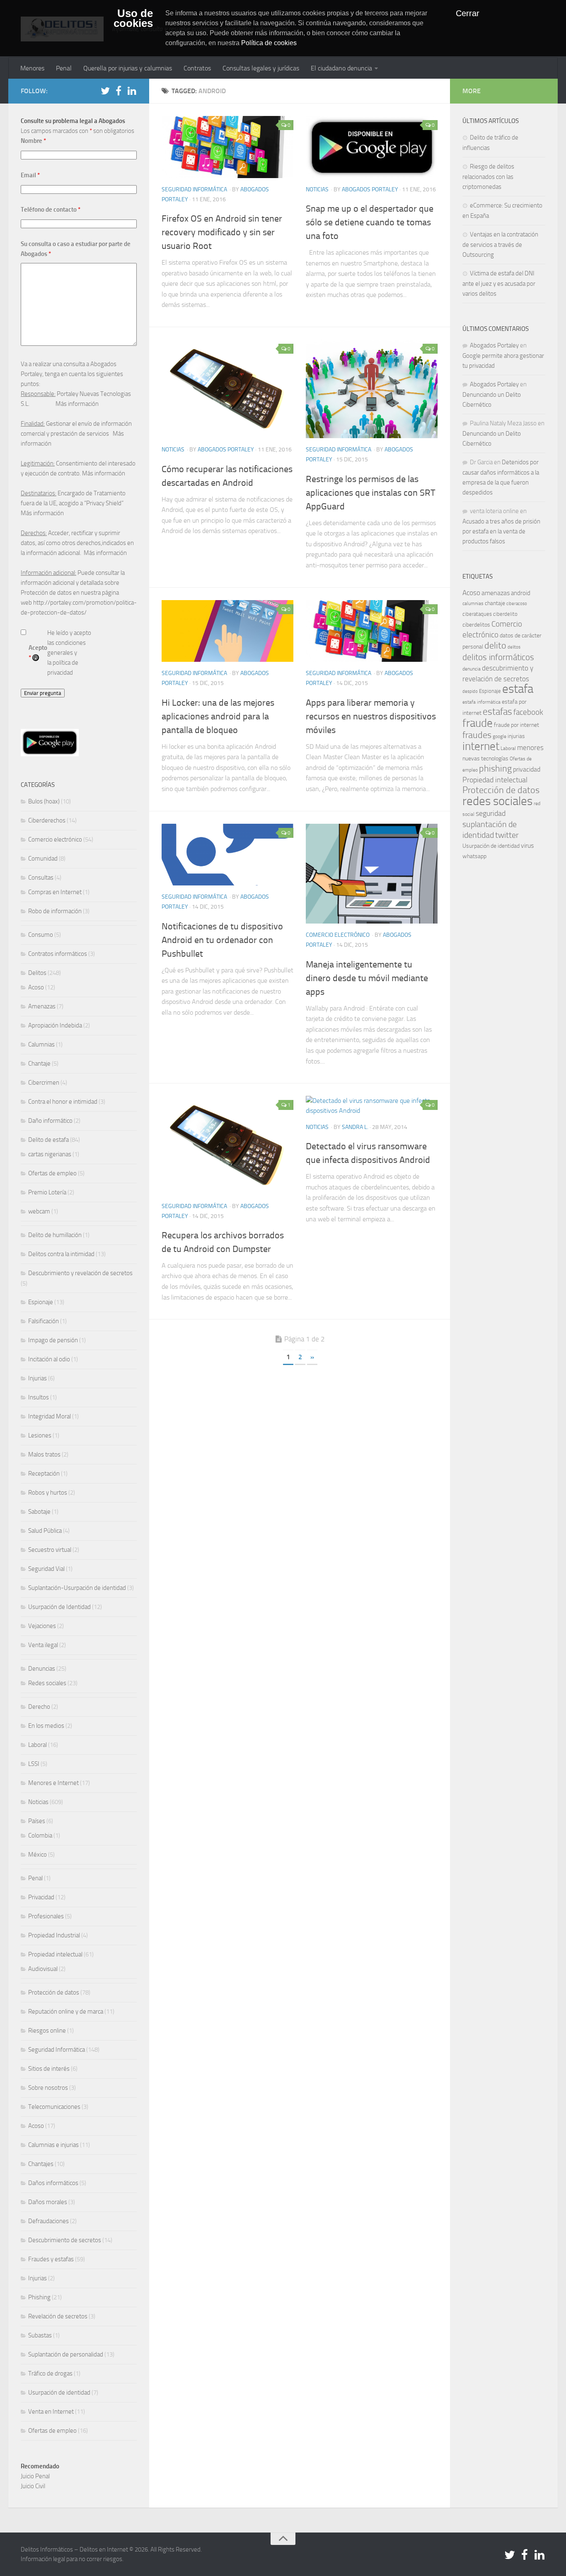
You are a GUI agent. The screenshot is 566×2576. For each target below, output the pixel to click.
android (521, 593)
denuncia (472, 669)
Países (37, 1821)
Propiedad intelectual (55, 1954)
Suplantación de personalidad (66, 2354)
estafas (497, 712)
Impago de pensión (53, 1340)
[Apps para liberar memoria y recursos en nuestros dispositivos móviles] (372, 631)
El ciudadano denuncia (341, 68)
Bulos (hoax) (44, 801)
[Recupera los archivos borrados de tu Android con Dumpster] (227, 1145)
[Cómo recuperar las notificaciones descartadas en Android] (227, 389)
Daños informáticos (53, 2183)
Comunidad (43, 859)
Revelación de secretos (58, 2316)
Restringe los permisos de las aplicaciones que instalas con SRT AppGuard (371, 493)
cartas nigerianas (50, 1154)
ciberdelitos (476, 625)
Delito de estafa (48, 1140)
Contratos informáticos (58, 954)
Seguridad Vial (46, 1569)
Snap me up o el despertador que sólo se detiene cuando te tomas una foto (370, 222)
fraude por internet (516, 725)
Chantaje (39, 1064)
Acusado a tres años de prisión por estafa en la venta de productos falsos (501, 531)
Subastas (40, 2335)
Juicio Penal (35, 2476)
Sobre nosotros (48, 2088)
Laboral (37, 1745)
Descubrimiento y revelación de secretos (80, 1273)
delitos (514, 647)
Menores (32, 68)
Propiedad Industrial (54, 1935)
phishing (495, 769)
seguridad (491, 813)
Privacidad (41, 1897)
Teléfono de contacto (51, 210)
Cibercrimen (44, 1083)
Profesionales (46, 1916)
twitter (507, 835)
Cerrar (468, 13)
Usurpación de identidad (59, 2393)
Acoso (36, 987)
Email (30, 175)
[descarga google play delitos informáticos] (50, 754)
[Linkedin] (132, 91)
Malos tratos (44, 1454)
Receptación (44, 1474)
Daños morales (48, 2202)
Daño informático (50, 1121)
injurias (516, 736)
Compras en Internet (55, 892)
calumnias (473, 603)
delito (495, 645)
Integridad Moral (50, 1416)
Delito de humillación (55, 1235)
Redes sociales (47, 1683)
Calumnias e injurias (53, 2145)
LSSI (34, 1764)
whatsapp (474, 856)
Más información (77, 404)
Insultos (39, 1397)
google (499, 736)
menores (530, 748)
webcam (39, 1211)
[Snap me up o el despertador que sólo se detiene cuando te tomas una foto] (372, 147)
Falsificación (44, 1321)
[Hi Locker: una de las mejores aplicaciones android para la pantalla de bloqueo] (227, 631)
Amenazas (42, 1006)
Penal (64, 68)
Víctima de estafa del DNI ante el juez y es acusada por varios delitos (499, 283)
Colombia (40, 1836)
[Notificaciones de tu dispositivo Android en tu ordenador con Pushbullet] (227, 855)
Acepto (38, 653)
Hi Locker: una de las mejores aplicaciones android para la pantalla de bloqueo (218, 716)
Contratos (197, 68)
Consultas (41, 878)
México (37, 1855)
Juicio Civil (33, 2486)
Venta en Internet (51, 2412)
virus (527, 845)
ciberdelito (505, 614)
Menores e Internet (53, 1783)
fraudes (477, 735)
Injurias (37, 1378)
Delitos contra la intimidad (61, 1254)
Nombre (33, 141)
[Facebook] (119, 91)
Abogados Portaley (370, 189)
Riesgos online (47, 2031)
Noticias (317, 189)
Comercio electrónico (338, 935)
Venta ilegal (43, 1645)
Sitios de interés (49, 2069)
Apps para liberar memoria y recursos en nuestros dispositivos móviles (371, 716)
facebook (528, 712)
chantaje (495, 603)
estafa (518, 689)
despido (470, 691)
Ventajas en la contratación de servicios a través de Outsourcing (500, 245)
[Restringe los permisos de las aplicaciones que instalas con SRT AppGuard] (372, 389)
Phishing (39, 2297)
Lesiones (40, 1435)
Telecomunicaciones (54, 2107)
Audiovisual (43, 1969)
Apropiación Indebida (55, 1025)
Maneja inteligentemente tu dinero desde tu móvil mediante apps (367, 978)
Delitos (37, 973)
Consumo (41, 935)
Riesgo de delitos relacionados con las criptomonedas (488, 177)
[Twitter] (105, 91)
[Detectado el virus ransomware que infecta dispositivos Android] (372, 1106)
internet (481, 746)
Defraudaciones (48, 2221)
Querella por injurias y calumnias (128, 68)
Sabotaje (39, 1512)
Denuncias (42, 1669)
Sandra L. (355, 1127)
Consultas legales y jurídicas (261, 68)
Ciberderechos (47, 820)
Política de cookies (269, 43)
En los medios (46, 1726)
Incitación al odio (49, 1359)
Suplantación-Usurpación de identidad (77, 1588)
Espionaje (41, 1302)
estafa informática (481, 702)
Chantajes (41, 2164)
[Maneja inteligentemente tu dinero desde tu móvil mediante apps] (372, 874)
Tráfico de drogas (50, 2373)
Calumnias (41, 1044)
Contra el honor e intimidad (63, 1102)
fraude (478, 723)
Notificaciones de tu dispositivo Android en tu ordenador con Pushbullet (222, 940)
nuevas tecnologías (485, 759)
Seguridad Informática (194, 189)
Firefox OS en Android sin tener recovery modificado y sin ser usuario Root (222, 232)
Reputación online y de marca (66, 2012)
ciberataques (477, 614)
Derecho (39, 1707)
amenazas (496, 593)
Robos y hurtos (48, 1493)
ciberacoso (517, 604)
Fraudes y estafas (51, 2259)
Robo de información (55, 911)
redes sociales (497, 801)
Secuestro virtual (50, 1550)
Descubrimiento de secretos (65, 2240)
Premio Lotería (47, 1192)
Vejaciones (42, 1626)
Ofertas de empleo (52, 1173)
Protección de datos (54, 1992)
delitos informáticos (498, 657)
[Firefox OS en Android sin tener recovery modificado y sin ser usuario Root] (227, 147)
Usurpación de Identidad (59, 1607)
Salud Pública (45, 1531)
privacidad (527, 769)
